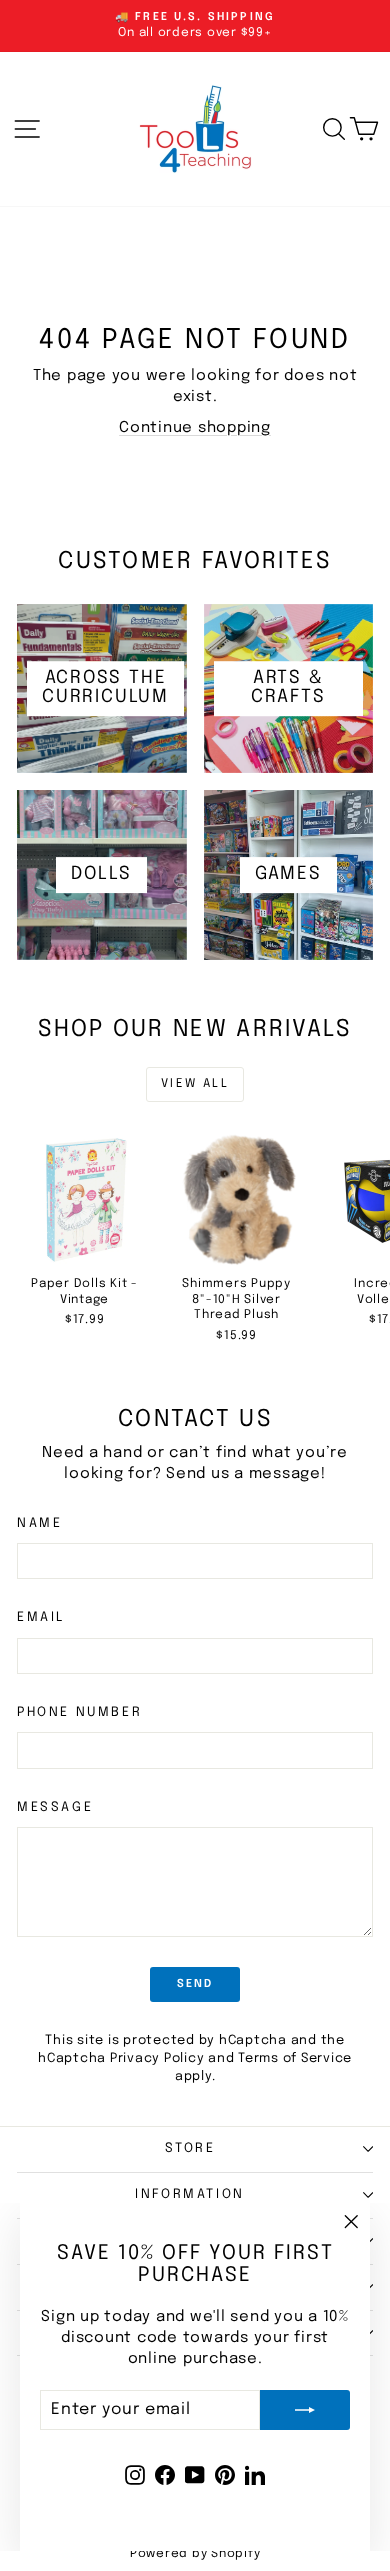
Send (195, 1984)
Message (55, 1807)
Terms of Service (295, 2058)
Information (190, 2194)
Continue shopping (195, 428)
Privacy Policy (157, 2058)
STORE (190, 2148)
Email (41, 1617)
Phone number (79, 1712)
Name (39, 1523)
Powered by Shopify (195, 2554)
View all (195, 1084)
